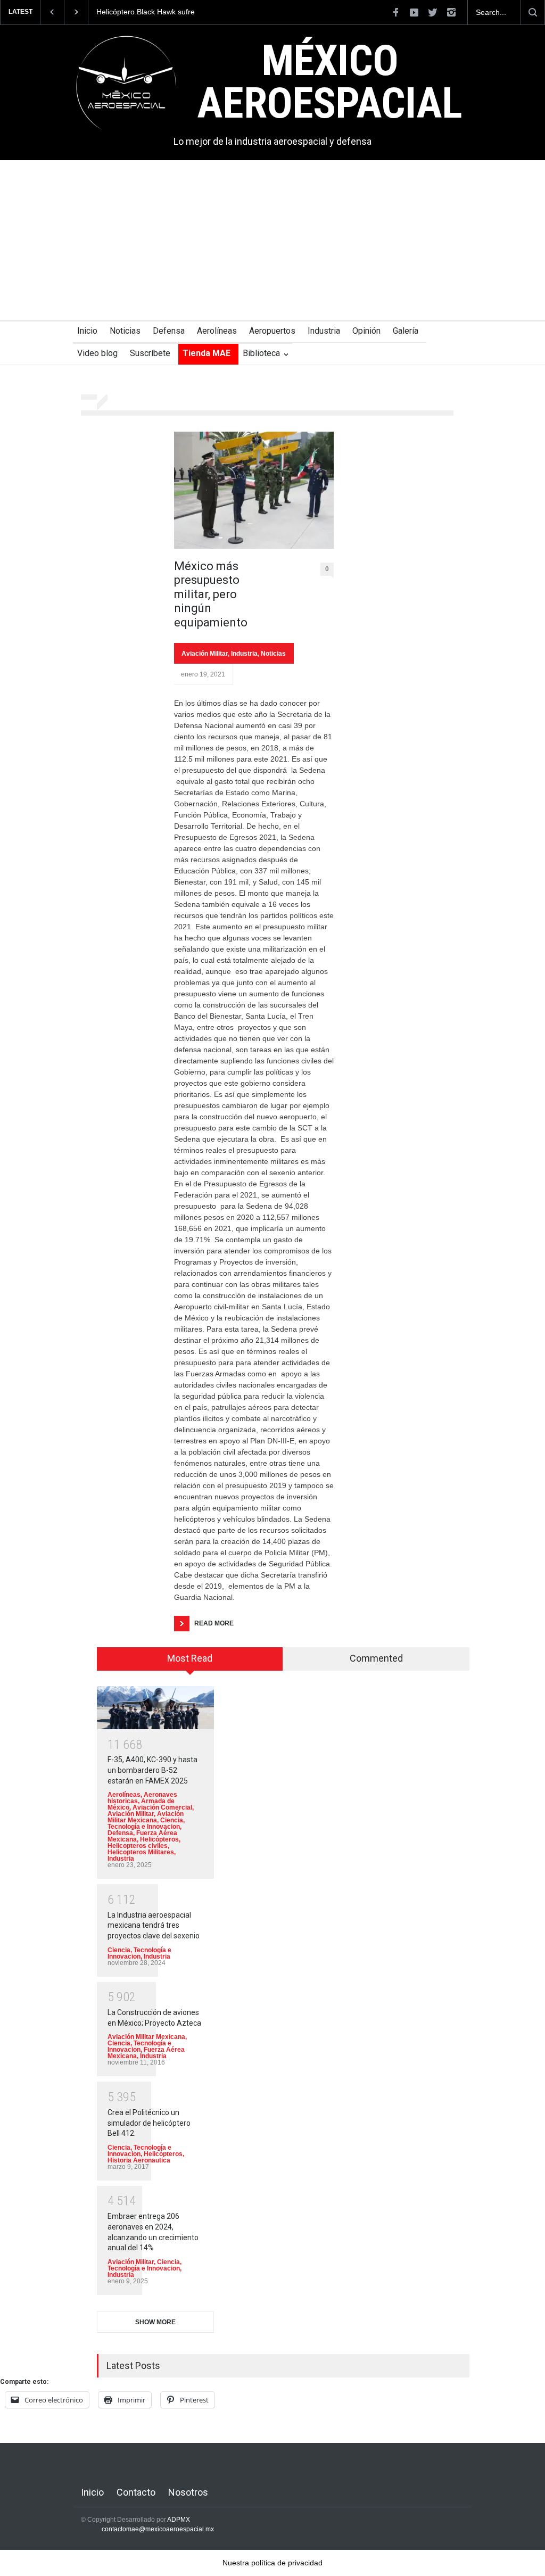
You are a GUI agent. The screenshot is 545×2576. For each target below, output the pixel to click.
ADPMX (179, 2520)
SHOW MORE (155, 2322)
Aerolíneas (217, 331)
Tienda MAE (207, 353)
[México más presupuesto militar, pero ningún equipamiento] (254, 490)
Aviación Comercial (162, 1807)
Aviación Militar (205, 654)
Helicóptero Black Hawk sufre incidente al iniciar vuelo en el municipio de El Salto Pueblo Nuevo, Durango (157, 12)
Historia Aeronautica (139, 2160)
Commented (376, 1658)
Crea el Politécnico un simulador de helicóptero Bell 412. (149, 2123)
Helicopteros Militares (141, 1852)
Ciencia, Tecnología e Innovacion (146, 1823)
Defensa (169, 331)
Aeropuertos (272, 331)
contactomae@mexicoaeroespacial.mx (158, 2529)
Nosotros (188, 2492)
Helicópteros (159, 1839)
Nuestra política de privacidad (272, 2563)
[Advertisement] (272, 240)
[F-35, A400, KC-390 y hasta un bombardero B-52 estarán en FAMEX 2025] (155, 1708)
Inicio (87, 331)
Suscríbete (150, 353)
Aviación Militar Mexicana (146, 1817)
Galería (406, 331)
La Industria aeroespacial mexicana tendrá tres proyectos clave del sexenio (154, 1925)
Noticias (125, 331)
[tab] (190, 1663)
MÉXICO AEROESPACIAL (329, 82)
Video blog (97, 353)
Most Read (190, 1658)
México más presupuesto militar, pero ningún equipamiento (211, 594)
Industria (324, 331)
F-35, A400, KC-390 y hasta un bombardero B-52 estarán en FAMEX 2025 (152, 1770)
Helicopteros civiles (138, 1846)
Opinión (366, 331)
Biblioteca (261, 353)
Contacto (136, 2492)
